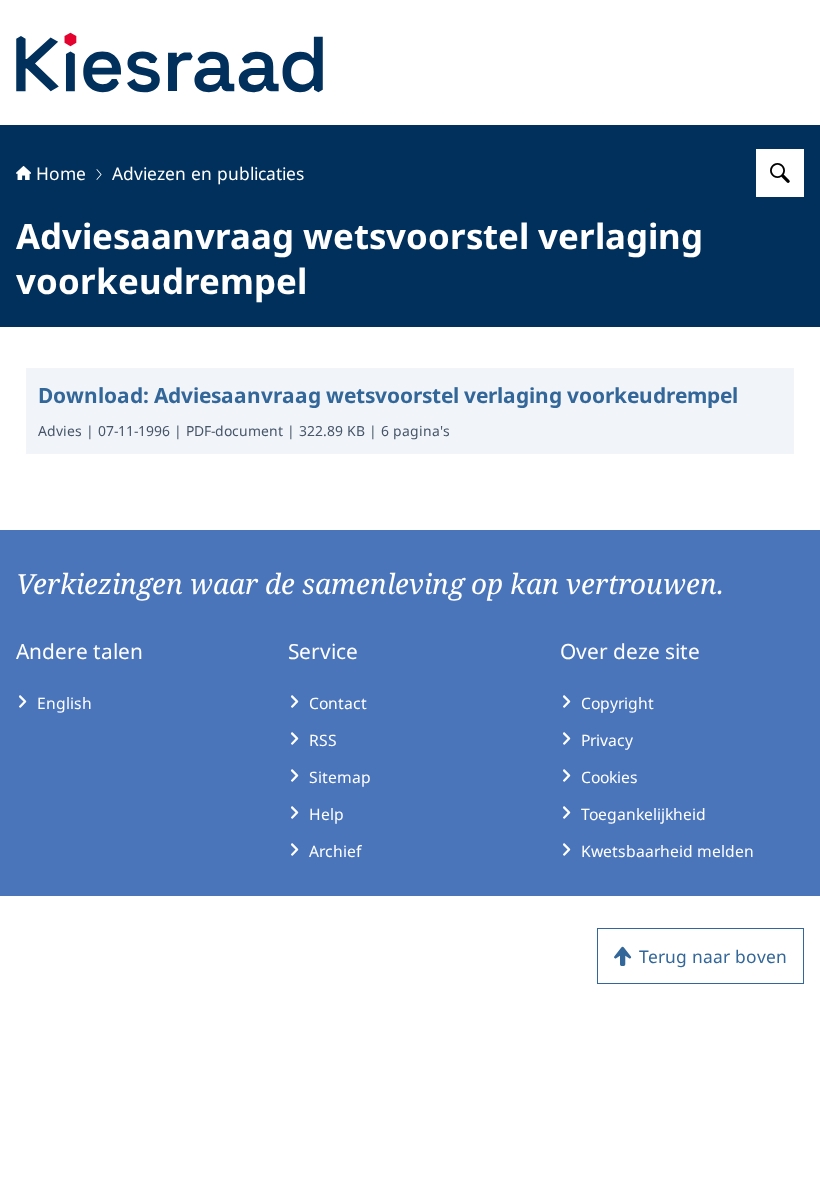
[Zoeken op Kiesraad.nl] (780, 173)
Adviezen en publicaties (208, 173)
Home (61, 173)
